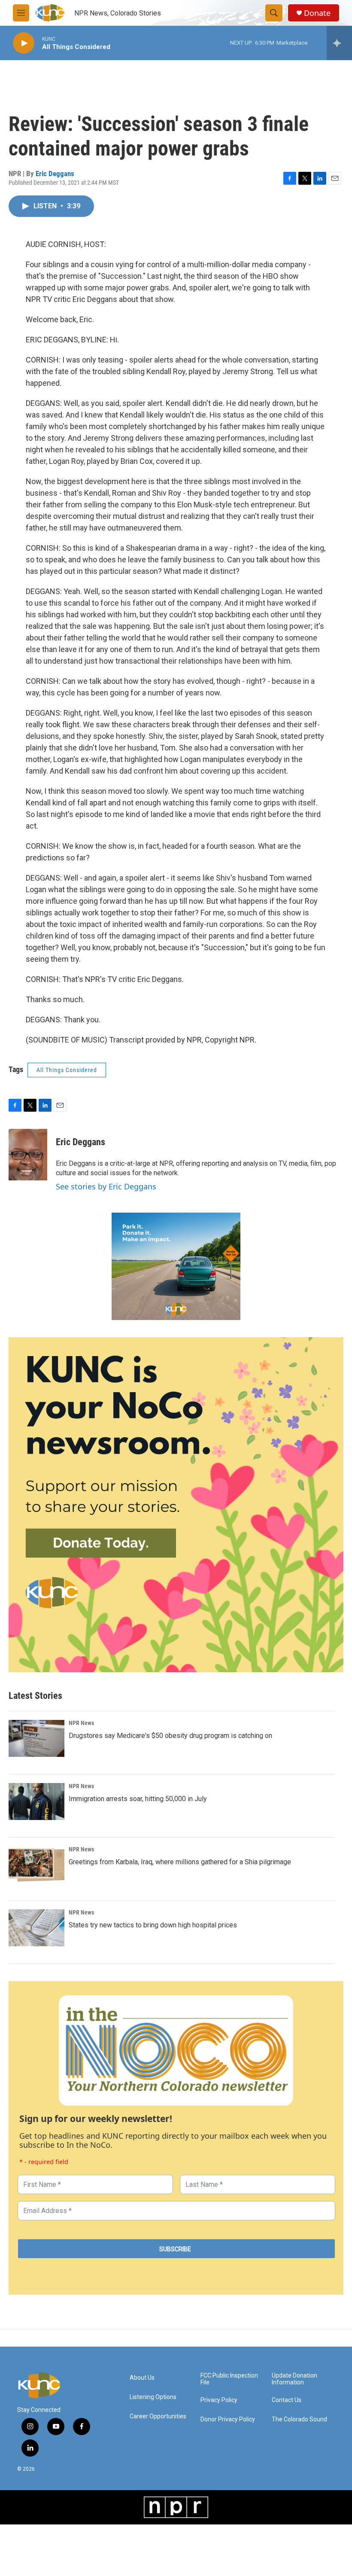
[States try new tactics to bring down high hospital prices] (36, 1928)
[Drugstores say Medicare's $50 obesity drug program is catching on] (36, 1738)
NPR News (81, 1723)
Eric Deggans (55, 174)
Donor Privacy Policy (228, 2419)
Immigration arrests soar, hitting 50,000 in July (138, 1799)
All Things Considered (67, 1070)
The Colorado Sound (299, 2419)
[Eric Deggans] (28, 1155)
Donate (317, 13)
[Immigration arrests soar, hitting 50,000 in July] (36, 1802)
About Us (142, 2378)
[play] (24, 43)
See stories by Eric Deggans (106, 1186)
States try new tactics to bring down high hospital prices (153, 1925)
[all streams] (339, 43)
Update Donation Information (294, 2379)
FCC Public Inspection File (229, 2379)
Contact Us (287, 2400)
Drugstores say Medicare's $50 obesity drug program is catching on (170, 1736)
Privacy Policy (219, 2400)
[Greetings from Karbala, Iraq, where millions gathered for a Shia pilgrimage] (36, 1865)
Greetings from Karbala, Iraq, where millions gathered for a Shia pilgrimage (180, 1862)
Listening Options (153, 2397)
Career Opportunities (158, 2416)
